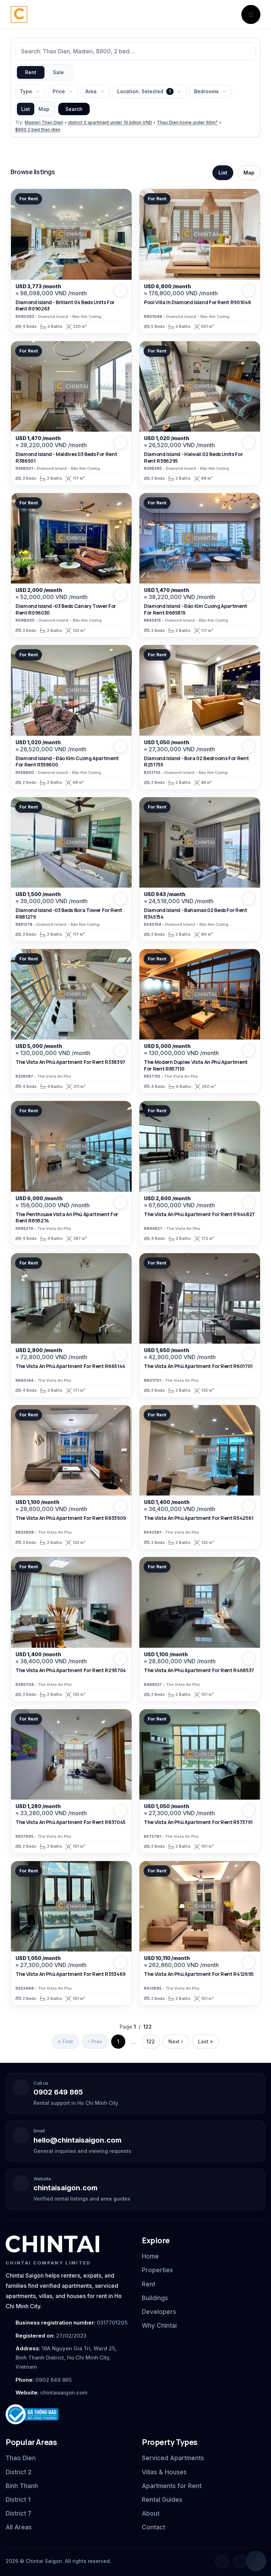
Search (74, 109)
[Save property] (120, 291)
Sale (58, 72)
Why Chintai (159, 2326)
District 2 (19, 2472)
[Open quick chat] (256, 2561)
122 (151, 2041)
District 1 (18, 2500)
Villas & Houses (164, 2472)
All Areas (19, 2527)
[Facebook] (222, 2562)
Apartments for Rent (172, 2486)
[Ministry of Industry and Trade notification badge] (67, 2414)
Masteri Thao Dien (44, 122)
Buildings (155, 2298)
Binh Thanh (22, 2486)
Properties (157, 2270)
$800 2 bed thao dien (38, 129)
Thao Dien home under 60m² (187, 122)
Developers (159, 2312)
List (26, 109)
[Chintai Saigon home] (52, 2244)
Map (44, 109)
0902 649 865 (58, 2092)
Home (150, 2256)
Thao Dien (21, 2458)
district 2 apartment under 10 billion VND (110, 122)
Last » (206, 2041)
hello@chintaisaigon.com (77, 2140)
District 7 (19, 2513)
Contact (153, 2527)
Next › (176, 2041)
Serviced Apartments (173, 2458)
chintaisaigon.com (65, 2188)
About (151, 2513)
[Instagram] (240, 2562)
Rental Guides (162, 2500)
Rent (31, 72)
